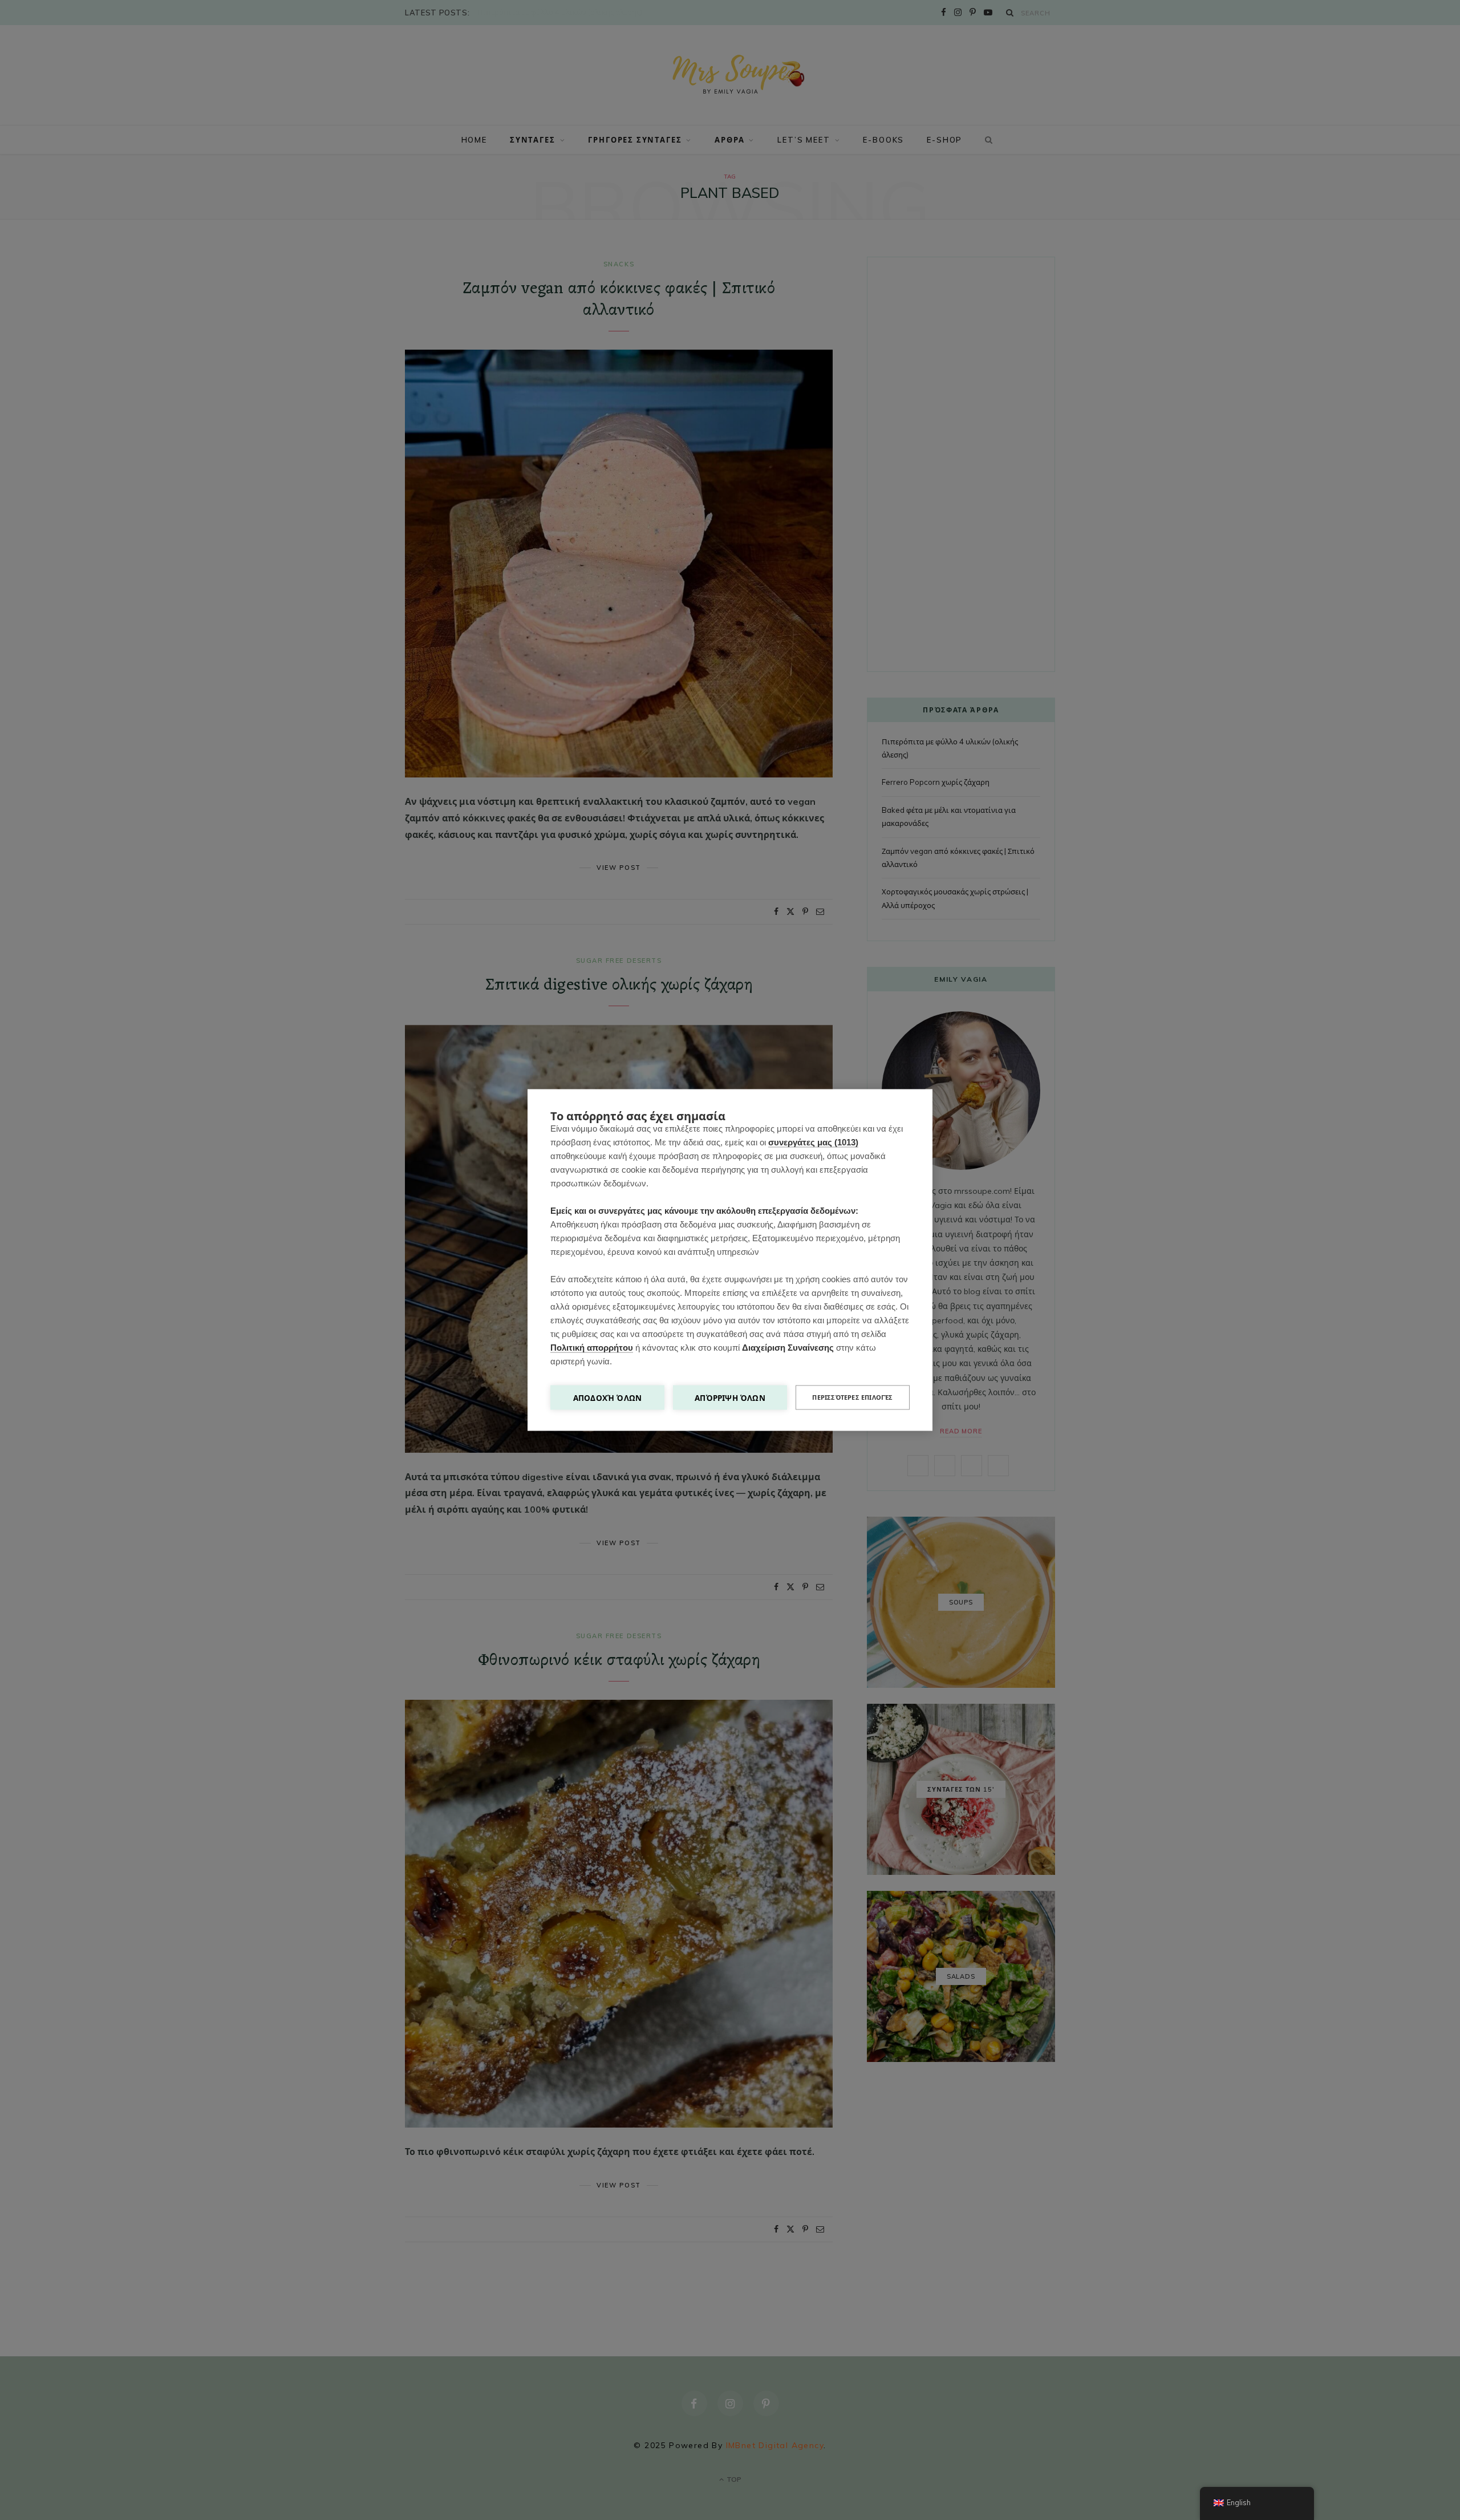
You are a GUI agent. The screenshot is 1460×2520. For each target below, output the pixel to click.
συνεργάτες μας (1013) (813, 1142)
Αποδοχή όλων (607, 1398)
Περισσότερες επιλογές (852, 1397)
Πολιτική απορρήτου (592, 1348)
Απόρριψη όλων (730, 1398)
